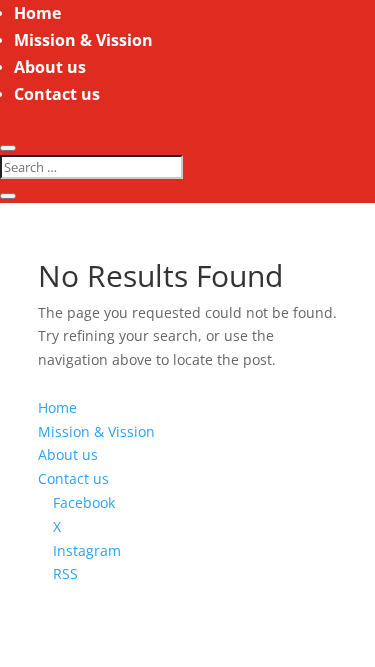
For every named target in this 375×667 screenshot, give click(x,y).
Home (37, 13)
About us (50, 67)
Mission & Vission (83, 40)
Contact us (57, 94)
